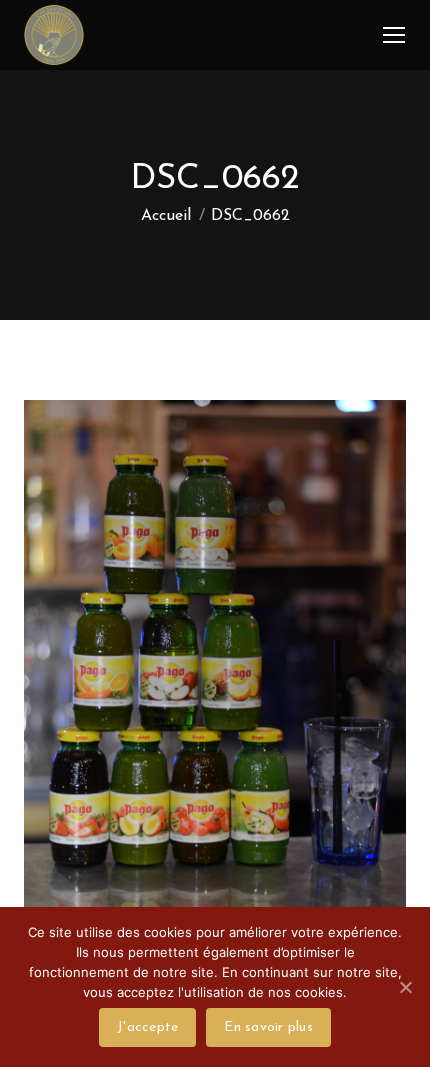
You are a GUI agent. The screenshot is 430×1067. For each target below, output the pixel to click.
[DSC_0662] (215, 688)
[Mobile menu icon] (394, 35)
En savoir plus (268, 1027)
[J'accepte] (405, 987)
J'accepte (147, 1027)
